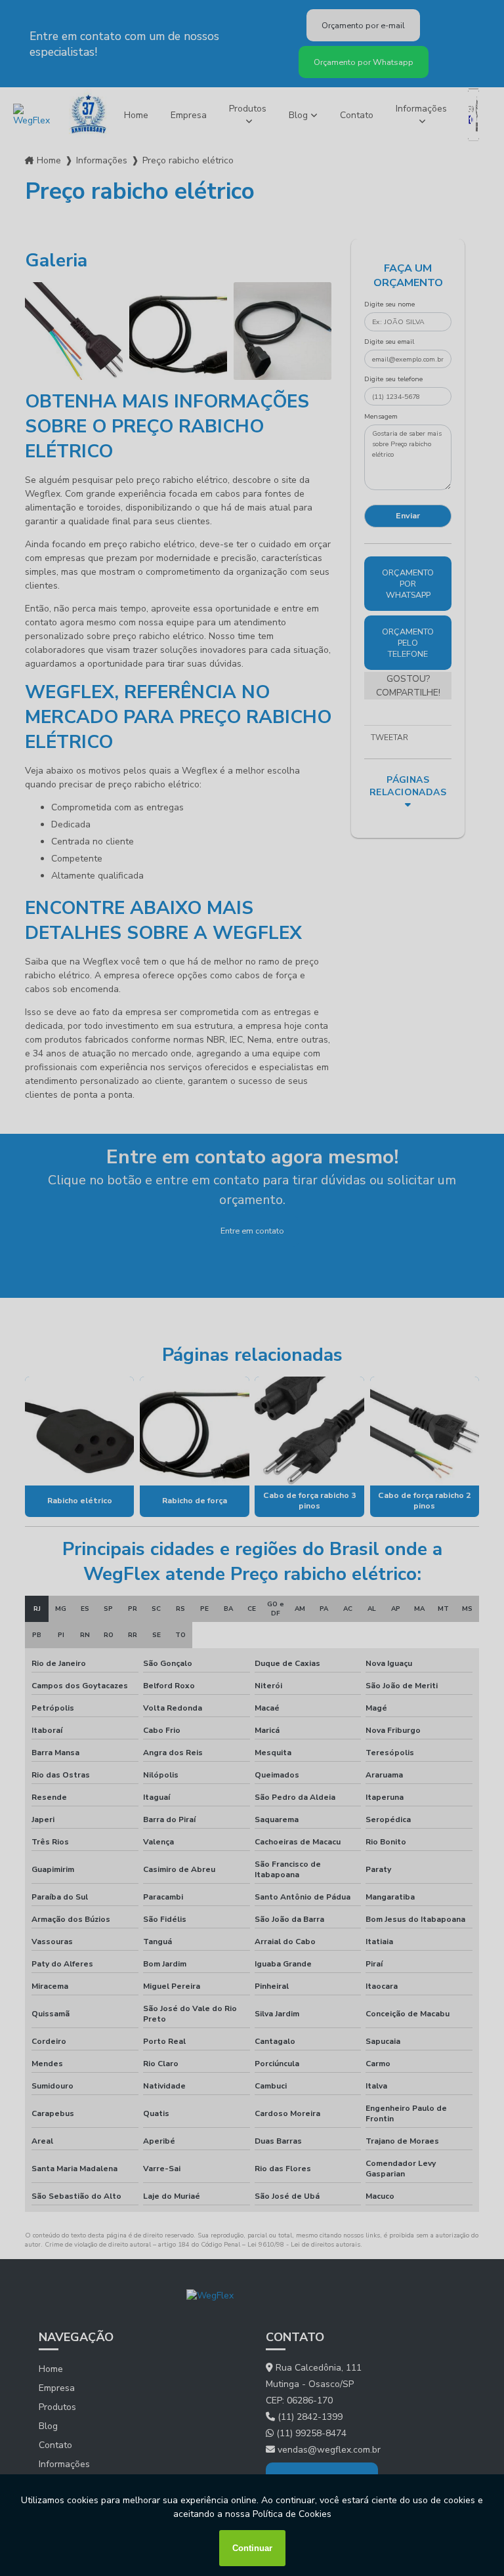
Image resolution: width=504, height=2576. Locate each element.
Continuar (252, 2548)
